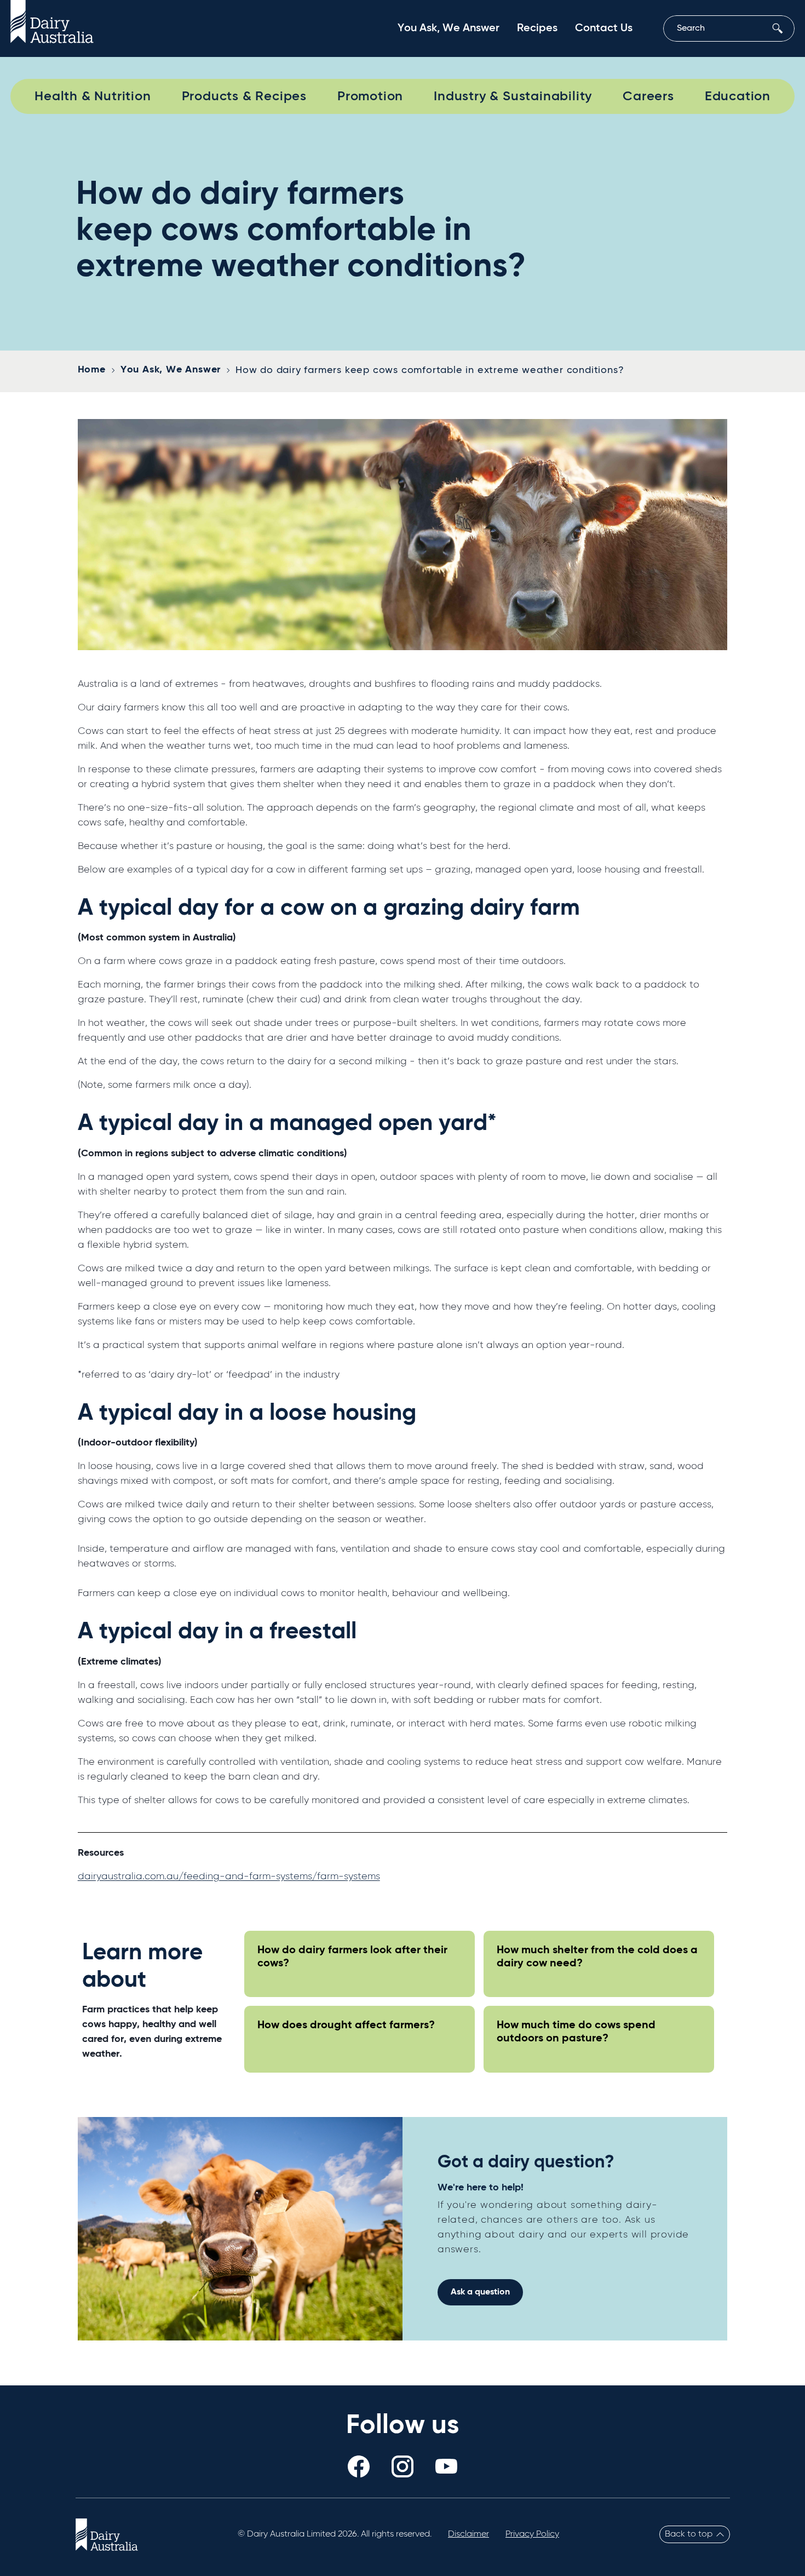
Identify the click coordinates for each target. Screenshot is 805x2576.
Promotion (370, 96)
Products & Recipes (244, 96)
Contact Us (604, 28)
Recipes (537, 28)
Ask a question (480, 2292)
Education (738, 96)
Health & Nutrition (93, 96)
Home (92, 370)
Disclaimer (468, 2534)
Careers (648, 96)
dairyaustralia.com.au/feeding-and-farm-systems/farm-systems (229, 1877)
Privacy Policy (532, 2534)
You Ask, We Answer (449, 28)
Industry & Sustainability (513, 96)
